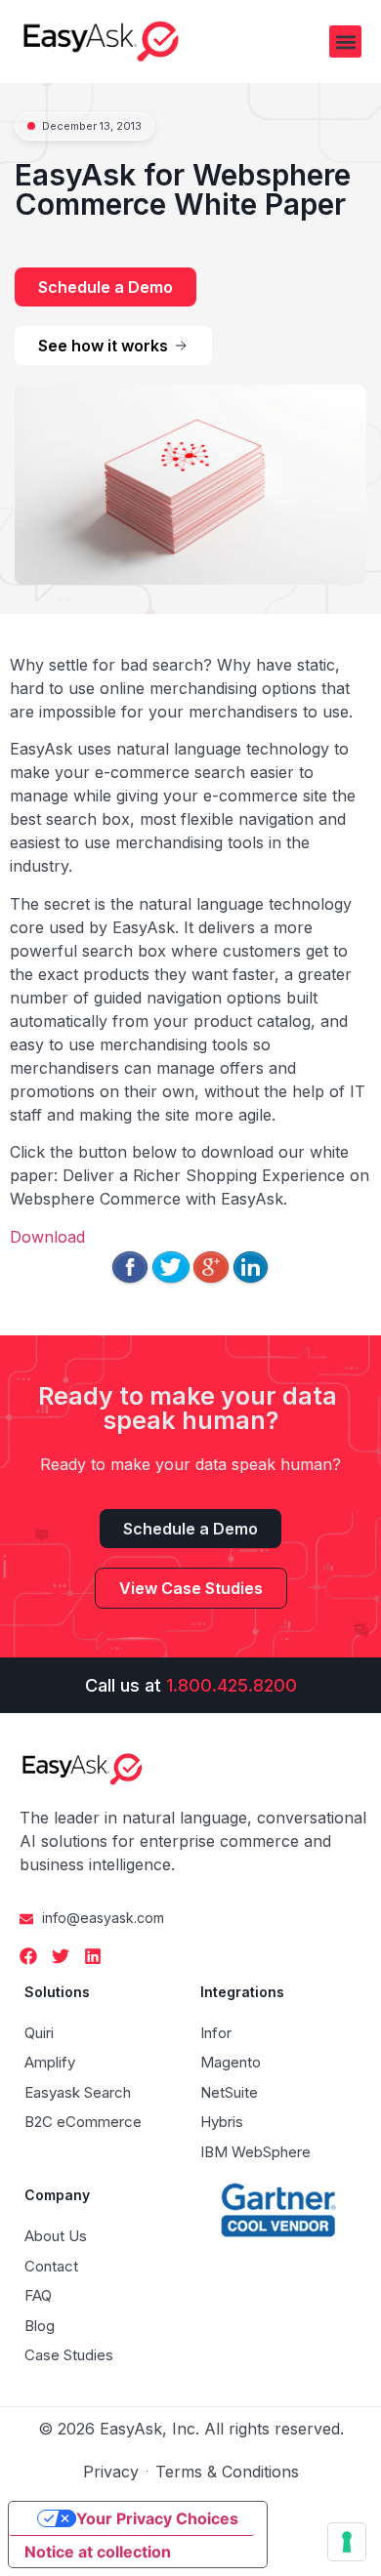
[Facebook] (28, 1956)
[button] (345, 41)
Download (47, 1237)
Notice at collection (98, 2552)
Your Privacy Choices (157, 2518)
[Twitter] (61, 1956)
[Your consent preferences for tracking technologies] (347, 2542)
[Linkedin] (93, 1956)
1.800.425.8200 (232, 1685)
